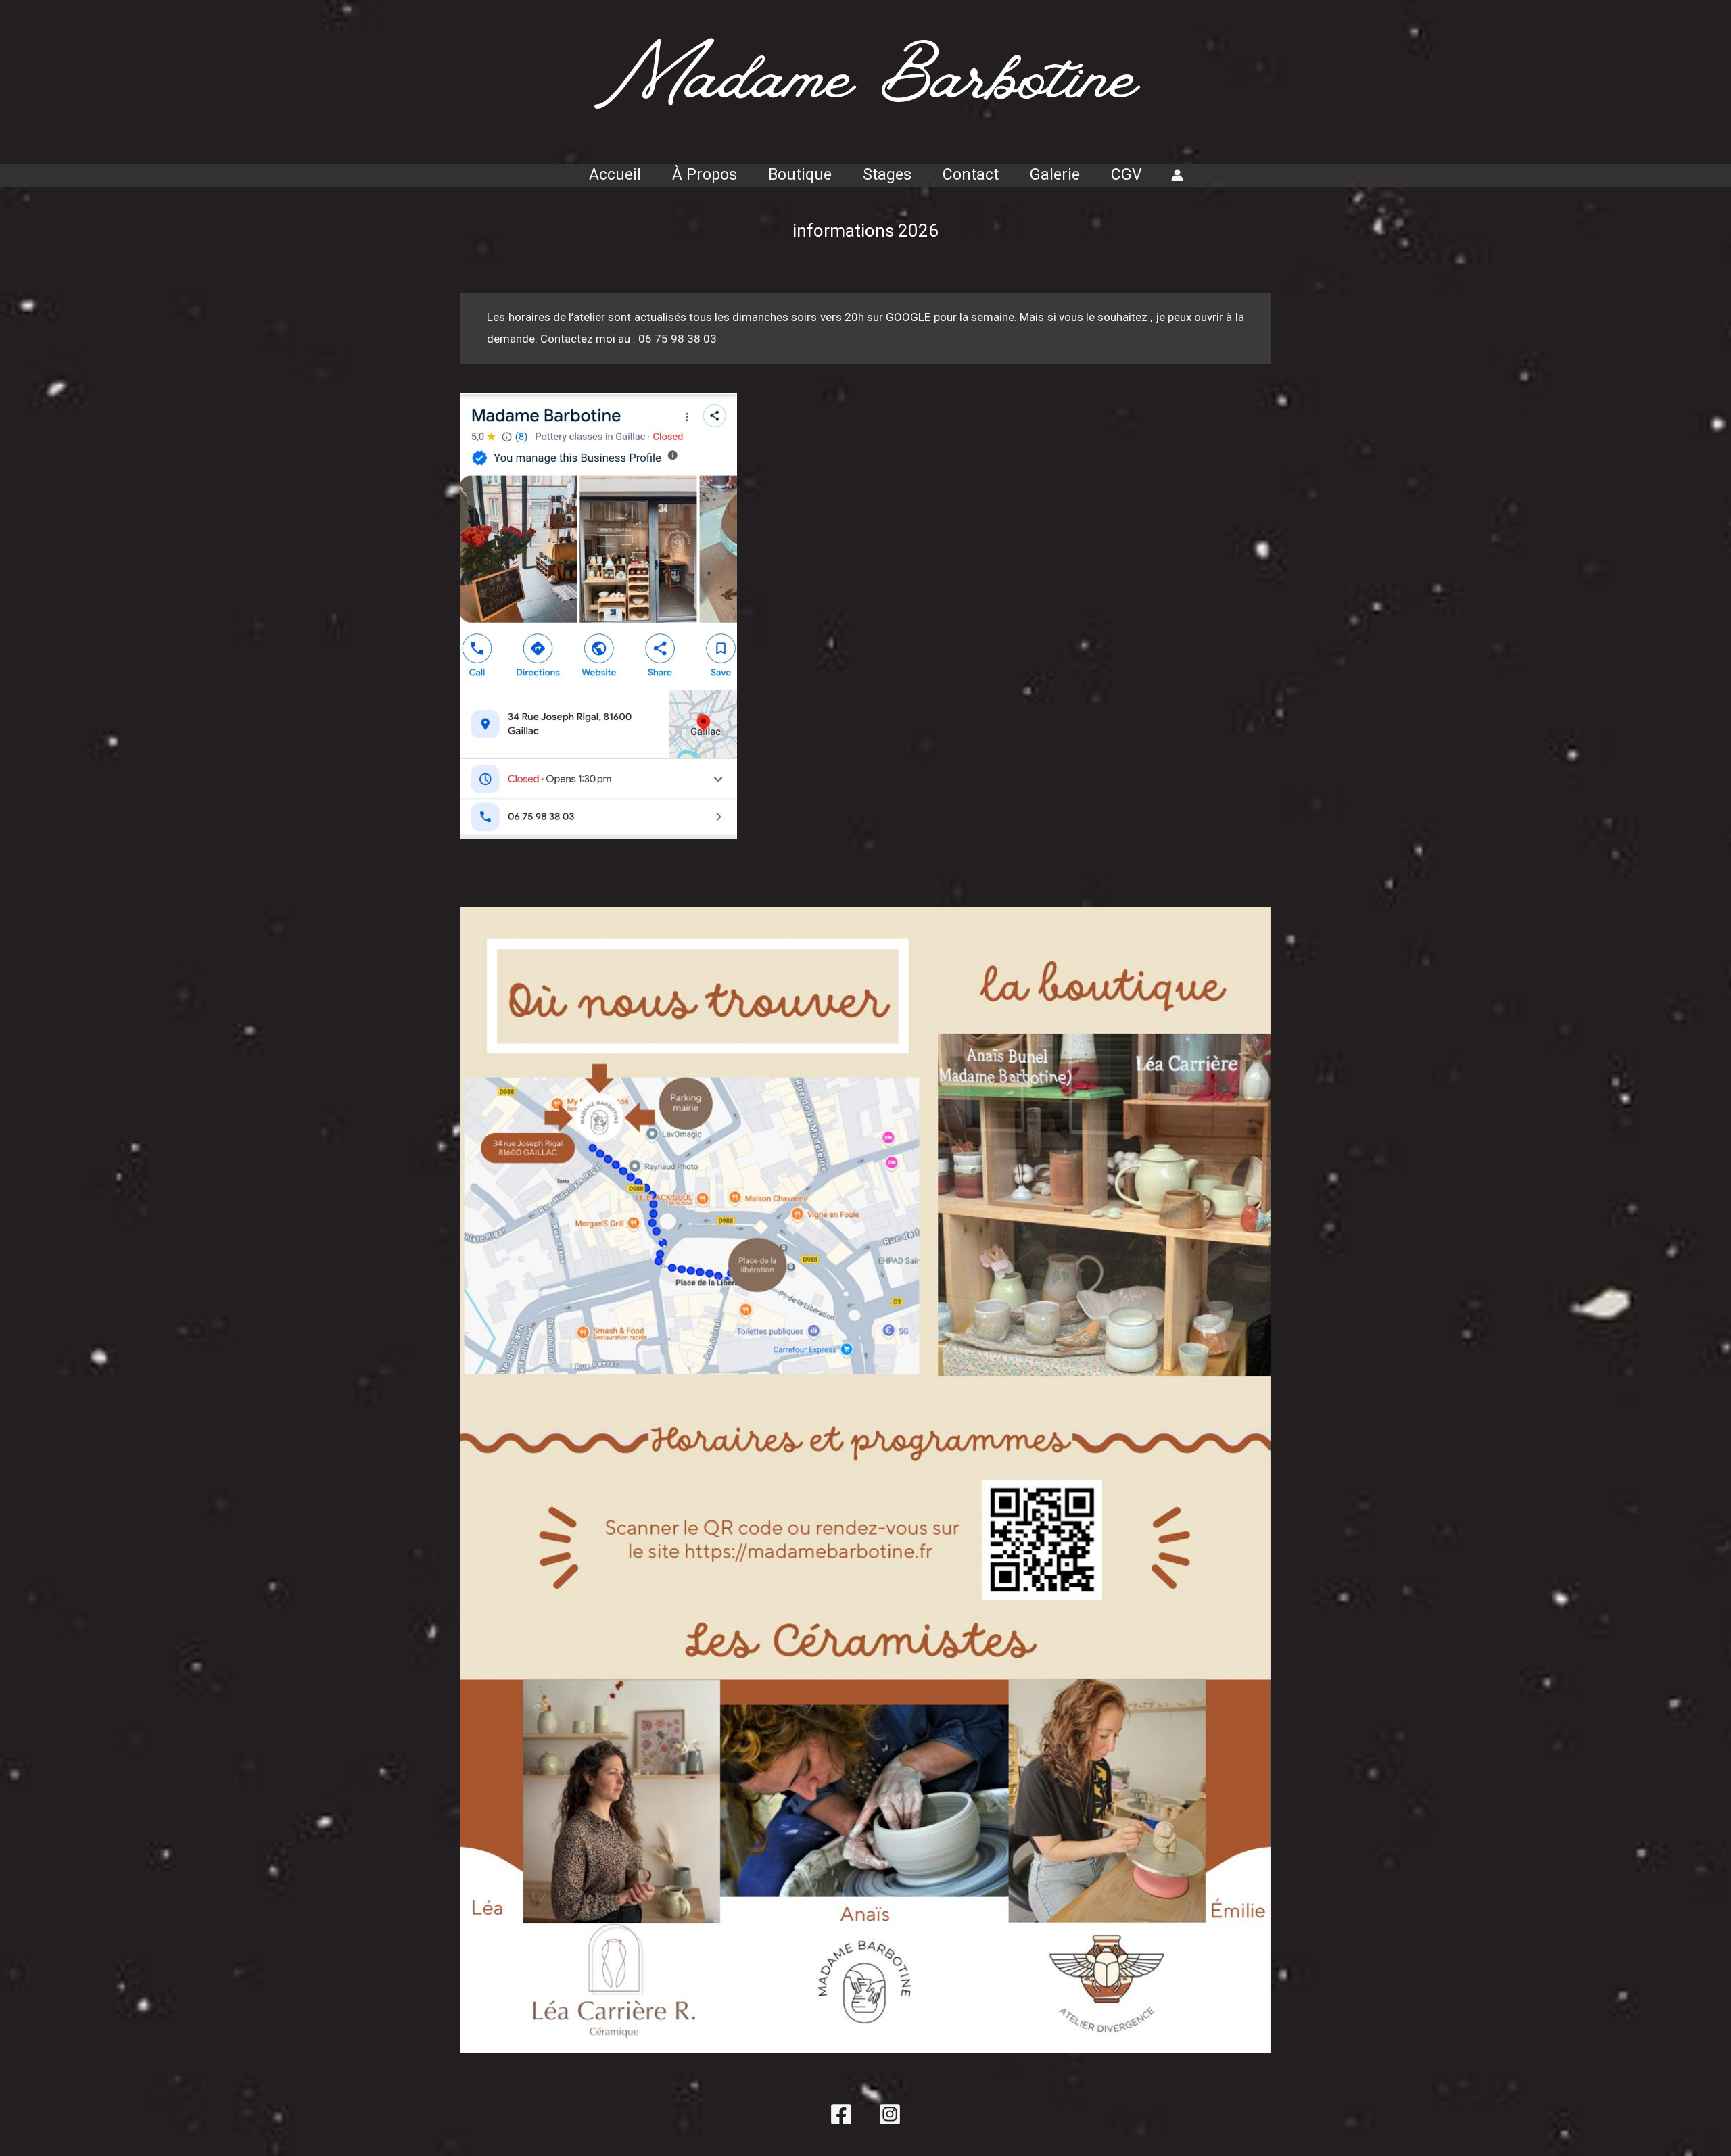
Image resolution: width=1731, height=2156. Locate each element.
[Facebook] (841, 2114)
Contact (971, 175)
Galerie (1055, 175)
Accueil (615, 175)
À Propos (705, 175)
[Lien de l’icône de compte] (1177, 175)
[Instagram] (890, 2114)
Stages (887, 175)
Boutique (800, 175)
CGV (1127, 175)
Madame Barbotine (866, 90)
